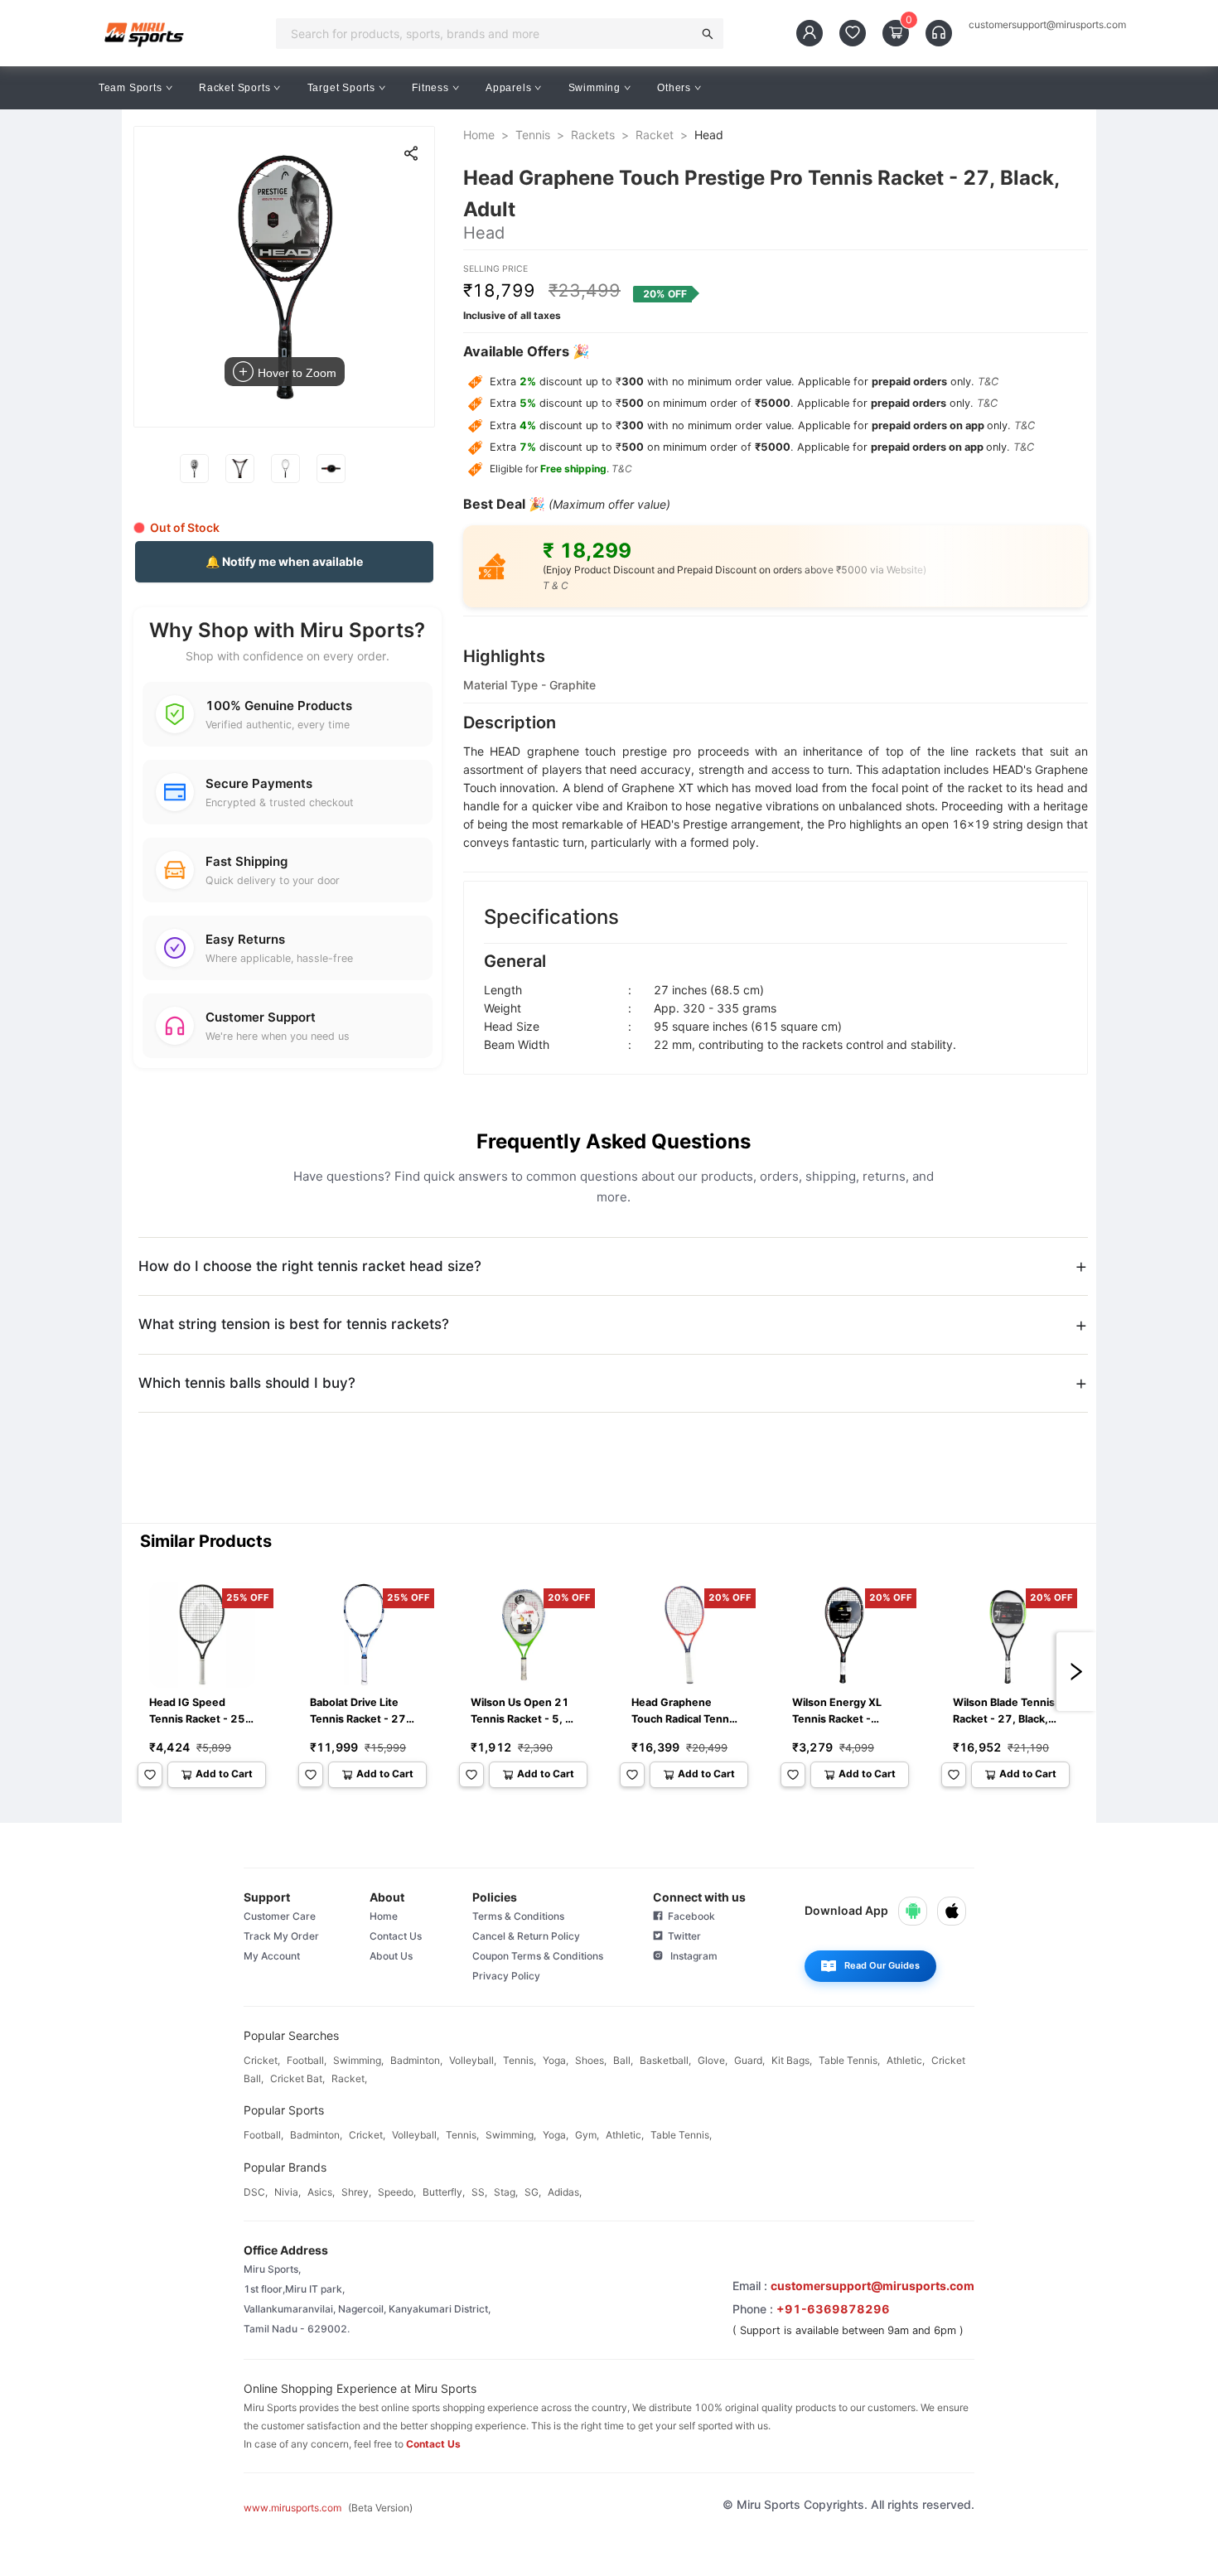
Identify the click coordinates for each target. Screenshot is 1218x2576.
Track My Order (281, 1936)
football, (307, 2060)
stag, (506, 2192)
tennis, (520, 2060)
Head (709, 135)
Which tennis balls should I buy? (247, 1383)
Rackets (593, 135)
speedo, (397, 2192)
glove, (713, 2060)
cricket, (262, 2060)
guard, (749, 2060)
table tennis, (849, 2060)
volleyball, (473, 2060)
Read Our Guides (882, 1965)
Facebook (689, 1916)
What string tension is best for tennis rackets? (294, 1324)
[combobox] (489, 33)
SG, (533, 2192)
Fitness (430, 88)
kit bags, (792, 2060)
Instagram (690, 1956)
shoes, (591, 2060)
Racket (655, 135)
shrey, (356, 2192)
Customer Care (280, 1916)
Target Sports (341, 88)
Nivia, (288, 2192)
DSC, (256, 2192)
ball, (623, 2060)
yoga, (556, 2060)
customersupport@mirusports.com (1047, 25)
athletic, (906, 2060)
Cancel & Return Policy (526, 1936)
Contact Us (396, 1936)
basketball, (665, 2060)
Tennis (533, 135)
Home (479, 135)
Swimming (594, 88)
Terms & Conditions (518, 1916)
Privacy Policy (506, 1976)
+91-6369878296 (833, 2309)
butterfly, (444, 2192)
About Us (391, 1956)
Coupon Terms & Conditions (538, 1956)
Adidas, (565, 2192)
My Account (272, 1956)
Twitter (682, 1936)
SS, (479, 2192)
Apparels (508, 88)
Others (674, 88)
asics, (321, 2192)
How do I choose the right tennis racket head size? (310, 1266)
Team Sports (130, 88)
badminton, (416, 2060)
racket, (349, 2078)
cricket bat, (297, 2078)
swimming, (358, 2060)
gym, (587, 2135)
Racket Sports (234, 88)
